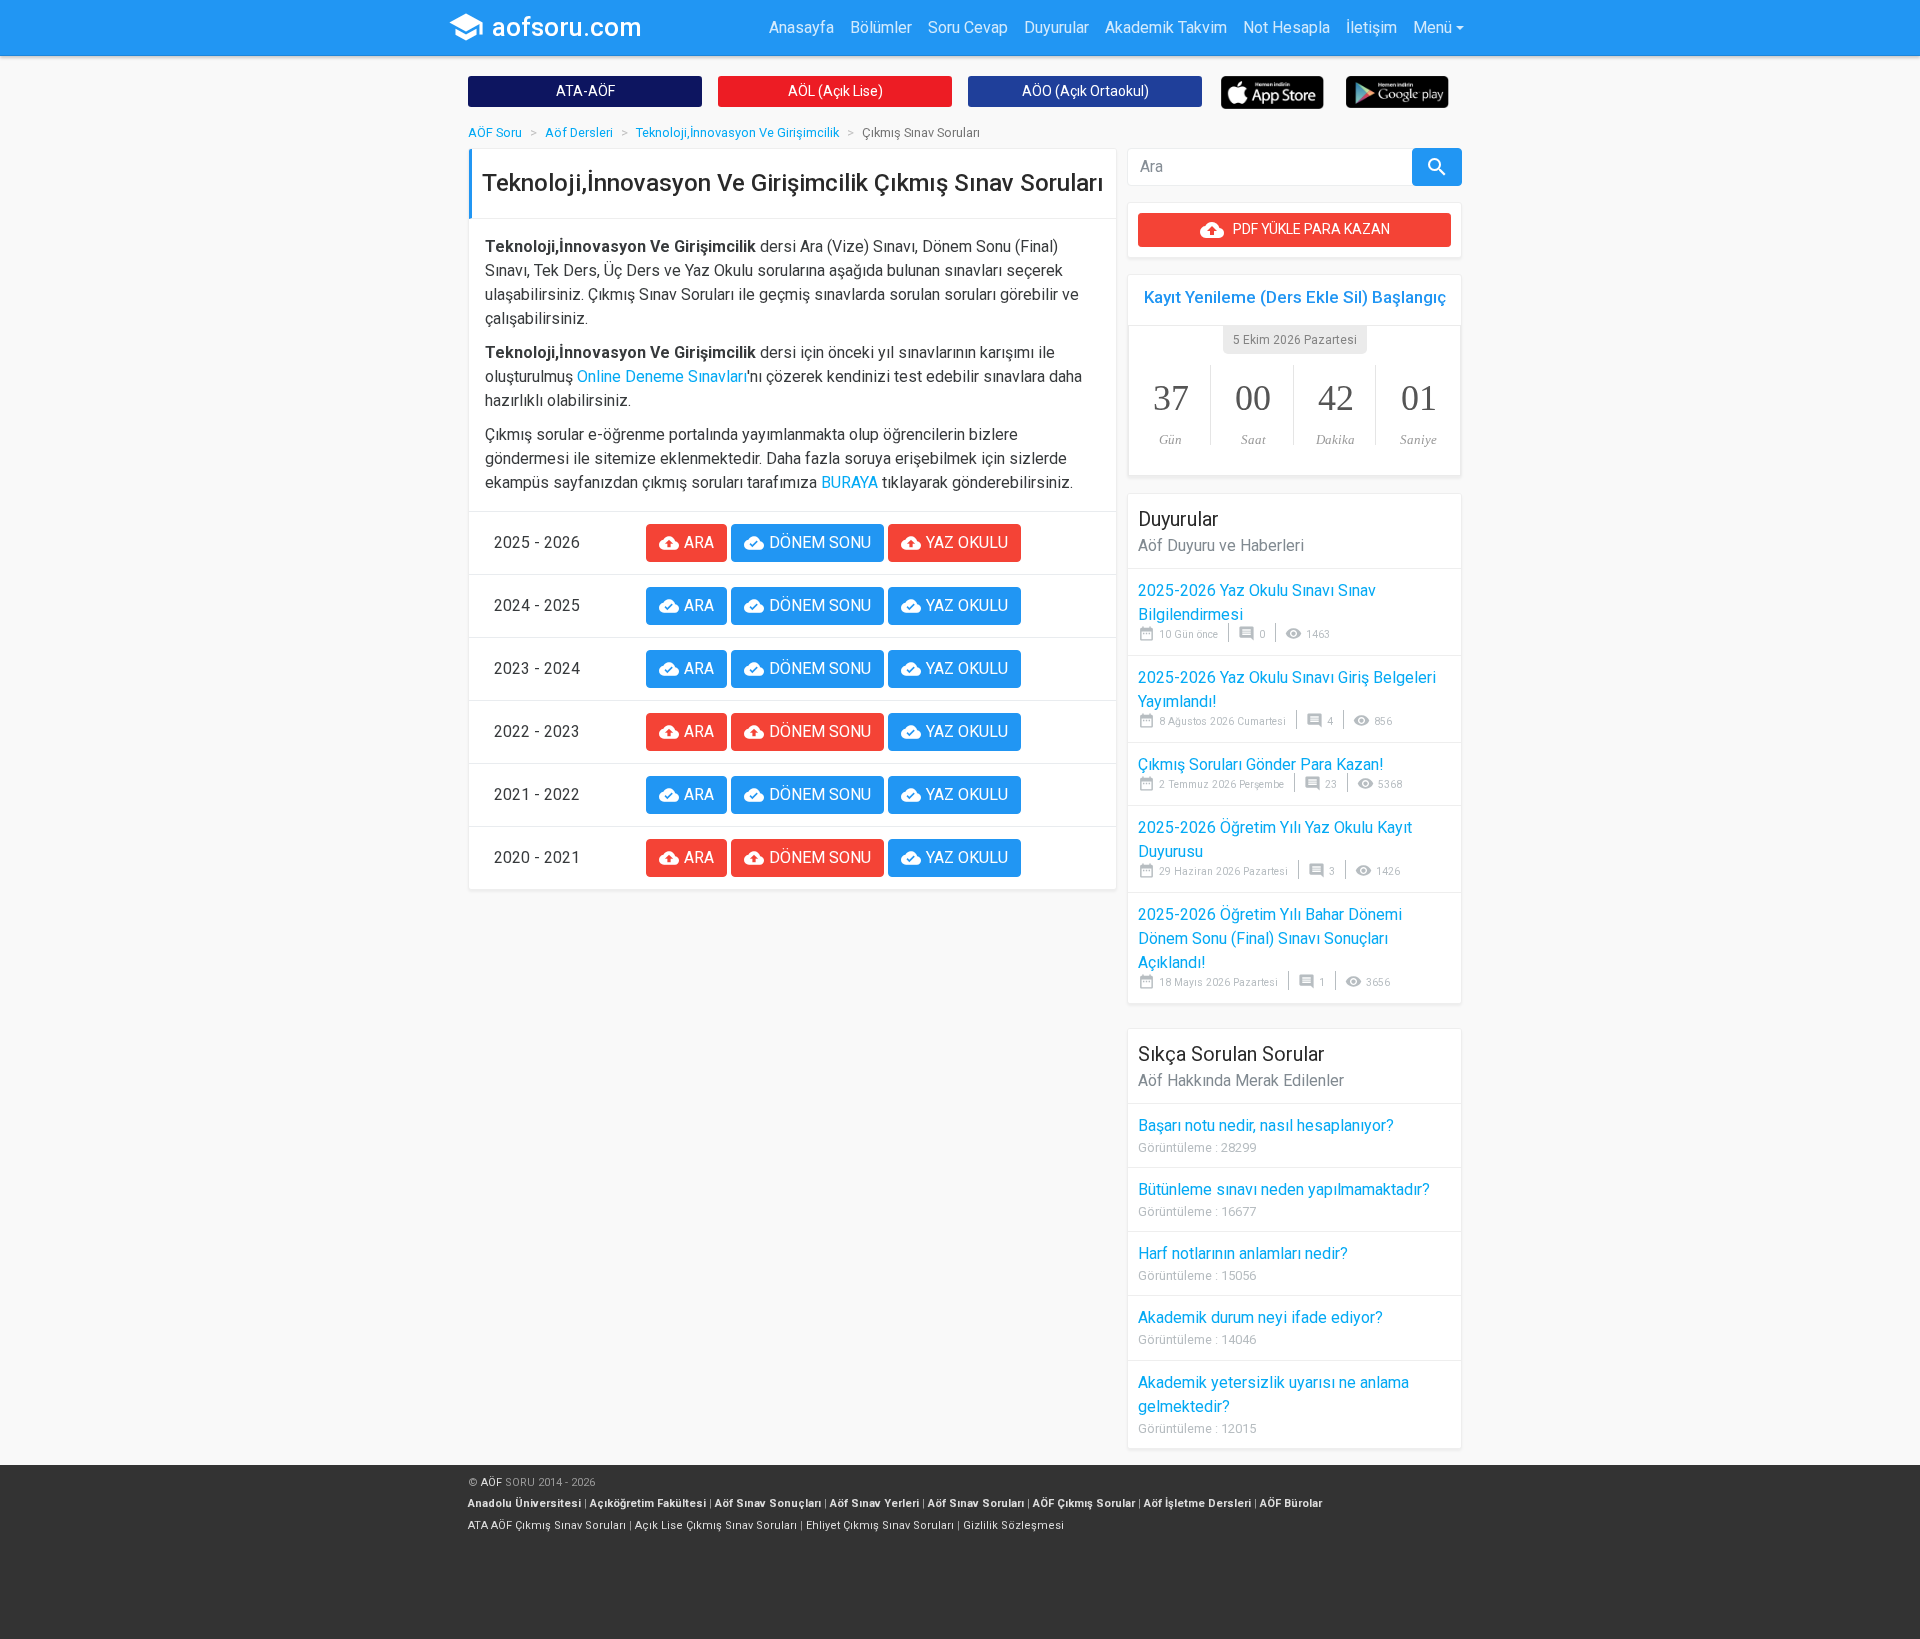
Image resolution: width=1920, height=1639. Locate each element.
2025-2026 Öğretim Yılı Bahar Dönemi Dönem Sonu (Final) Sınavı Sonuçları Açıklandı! (1270, 938)
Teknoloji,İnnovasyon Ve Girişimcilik (737, 132)
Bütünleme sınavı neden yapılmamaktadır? (1284, 1189)
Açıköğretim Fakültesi (648, 1503)
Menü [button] (1432, 27)
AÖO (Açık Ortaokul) (1085, 91)
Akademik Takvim (1166, 27)
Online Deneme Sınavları (662, 376)
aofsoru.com (545, 27)
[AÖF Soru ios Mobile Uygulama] (1272, 91)
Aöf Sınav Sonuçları (768, 1503)
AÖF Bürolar (1291, 1503)
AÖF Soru (495, 132)
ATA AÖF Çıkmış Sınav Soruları (547, 1525)
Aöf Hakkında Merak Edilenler (1241, 1080)
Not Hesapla (1286, 27)
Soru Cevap (968, 27)
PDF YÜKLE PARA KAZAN (1295, 230)
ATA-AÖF (585, 91)
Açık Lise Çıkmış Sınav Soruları (716, 1525)
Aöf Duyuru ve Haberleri (1221, 545)
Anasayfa (801, 27)
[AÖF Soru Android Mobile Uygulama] (1397, 90)
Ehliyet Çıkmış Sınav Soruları (880, 1525)
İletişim (1371, 27)
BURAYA (849, 482)
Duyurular (1056, 27)
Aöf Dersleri (579, 132)
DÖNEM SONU (807, 543)
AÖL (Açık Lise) (835, 91)
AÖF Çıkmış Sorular (1084, 1503)
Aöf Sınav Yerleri (874, 1503)
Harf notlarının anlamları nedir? (1243, 1253)
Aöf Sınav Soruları (976, 1503)
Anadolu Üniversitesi (524, 1503)
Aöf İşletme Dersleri (1197, 1503)
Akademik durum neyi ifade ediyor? (1260, 1317)
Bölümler (881, 27)
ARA (686, 543)
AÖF (491, 1482)
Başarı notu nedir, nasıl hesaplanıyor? (1266, 1125)
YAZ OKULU (954, 543)
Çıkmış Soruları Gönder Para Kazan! (1261, 764)
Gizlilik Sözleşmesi (1013, 1525)
